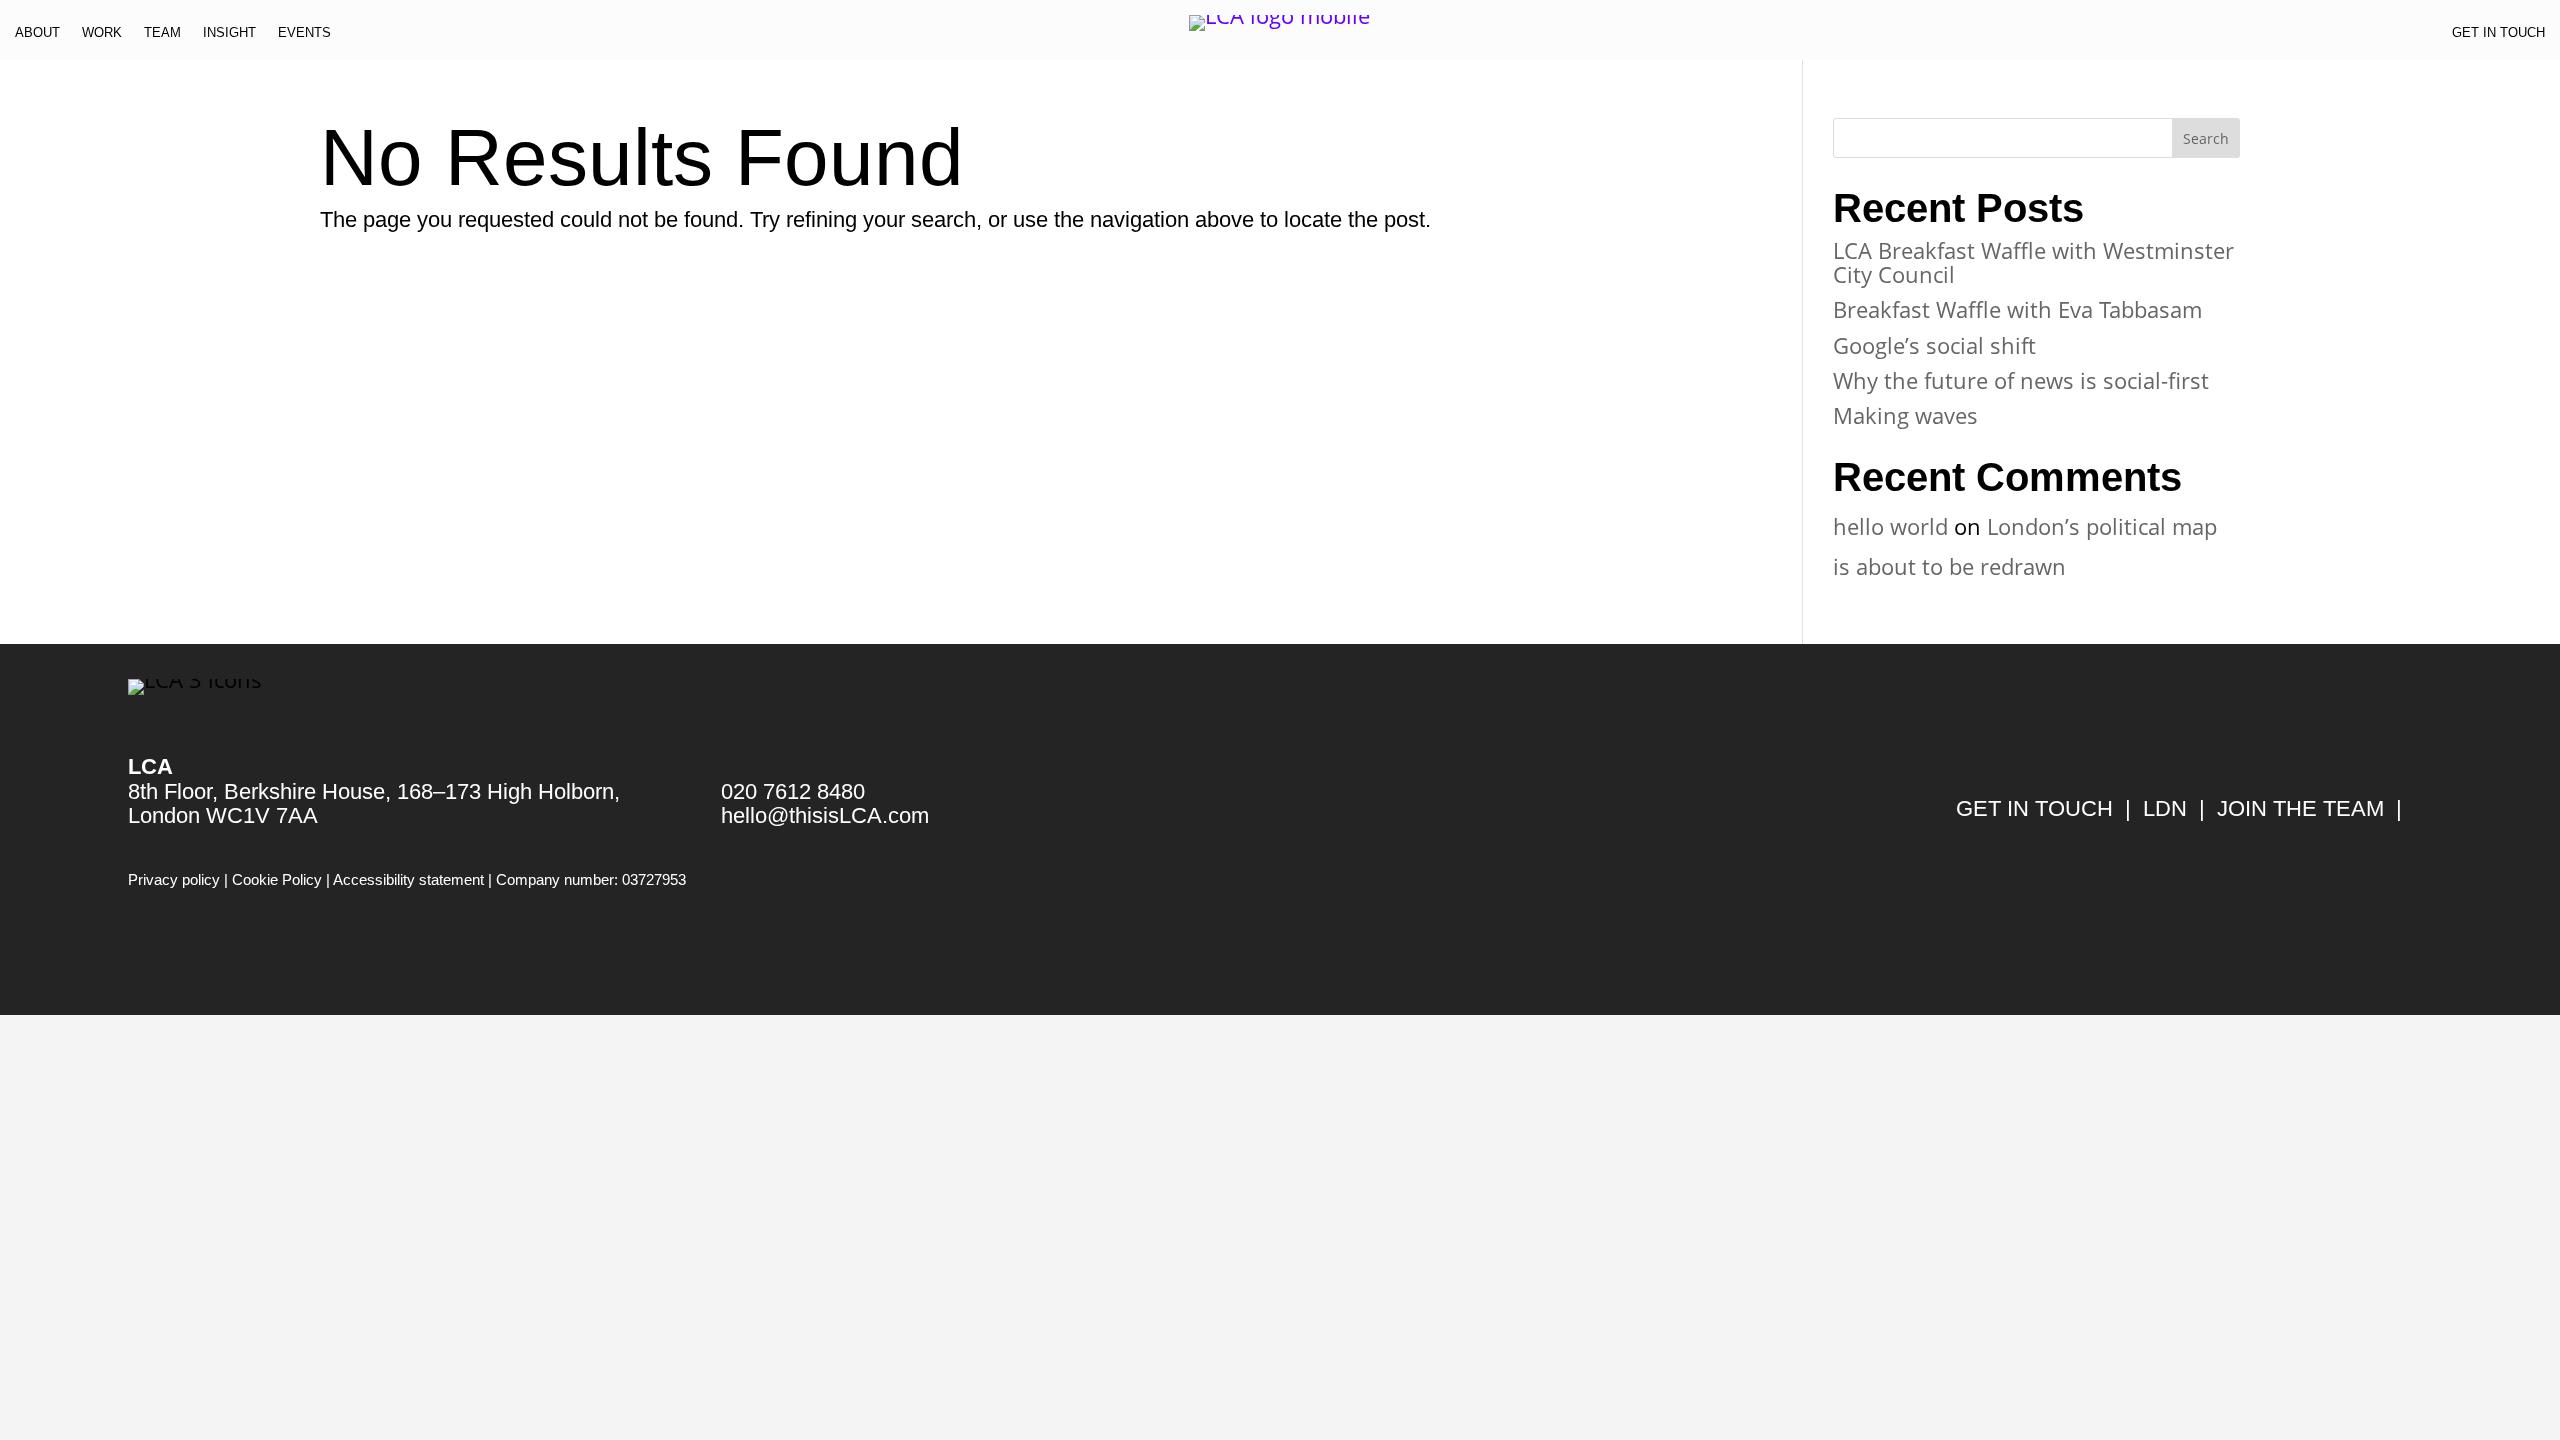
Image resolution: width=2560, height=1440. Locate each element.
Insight (229, 36)
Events (304, 36)
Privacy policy (174, 879)
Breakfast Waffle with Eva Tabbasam (2017, 309)
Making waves (1905, 415)
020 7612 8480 (793, 791)
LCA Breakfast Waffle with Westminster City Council (2033, 262)
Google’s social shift (1934, 345)
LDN (2165, 808)
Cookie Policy (277, 879)
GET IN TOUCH (2034, 808)
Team (162, 36)
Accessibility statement (408, 879)
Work (102, 36)
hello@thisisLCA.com (825, 815)
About (37, 36)
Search (2206, 138)
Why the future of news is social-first (2021, 380)
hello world (1890, 526)
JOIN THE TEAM (2300, 808)
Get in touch (2498, 36)
